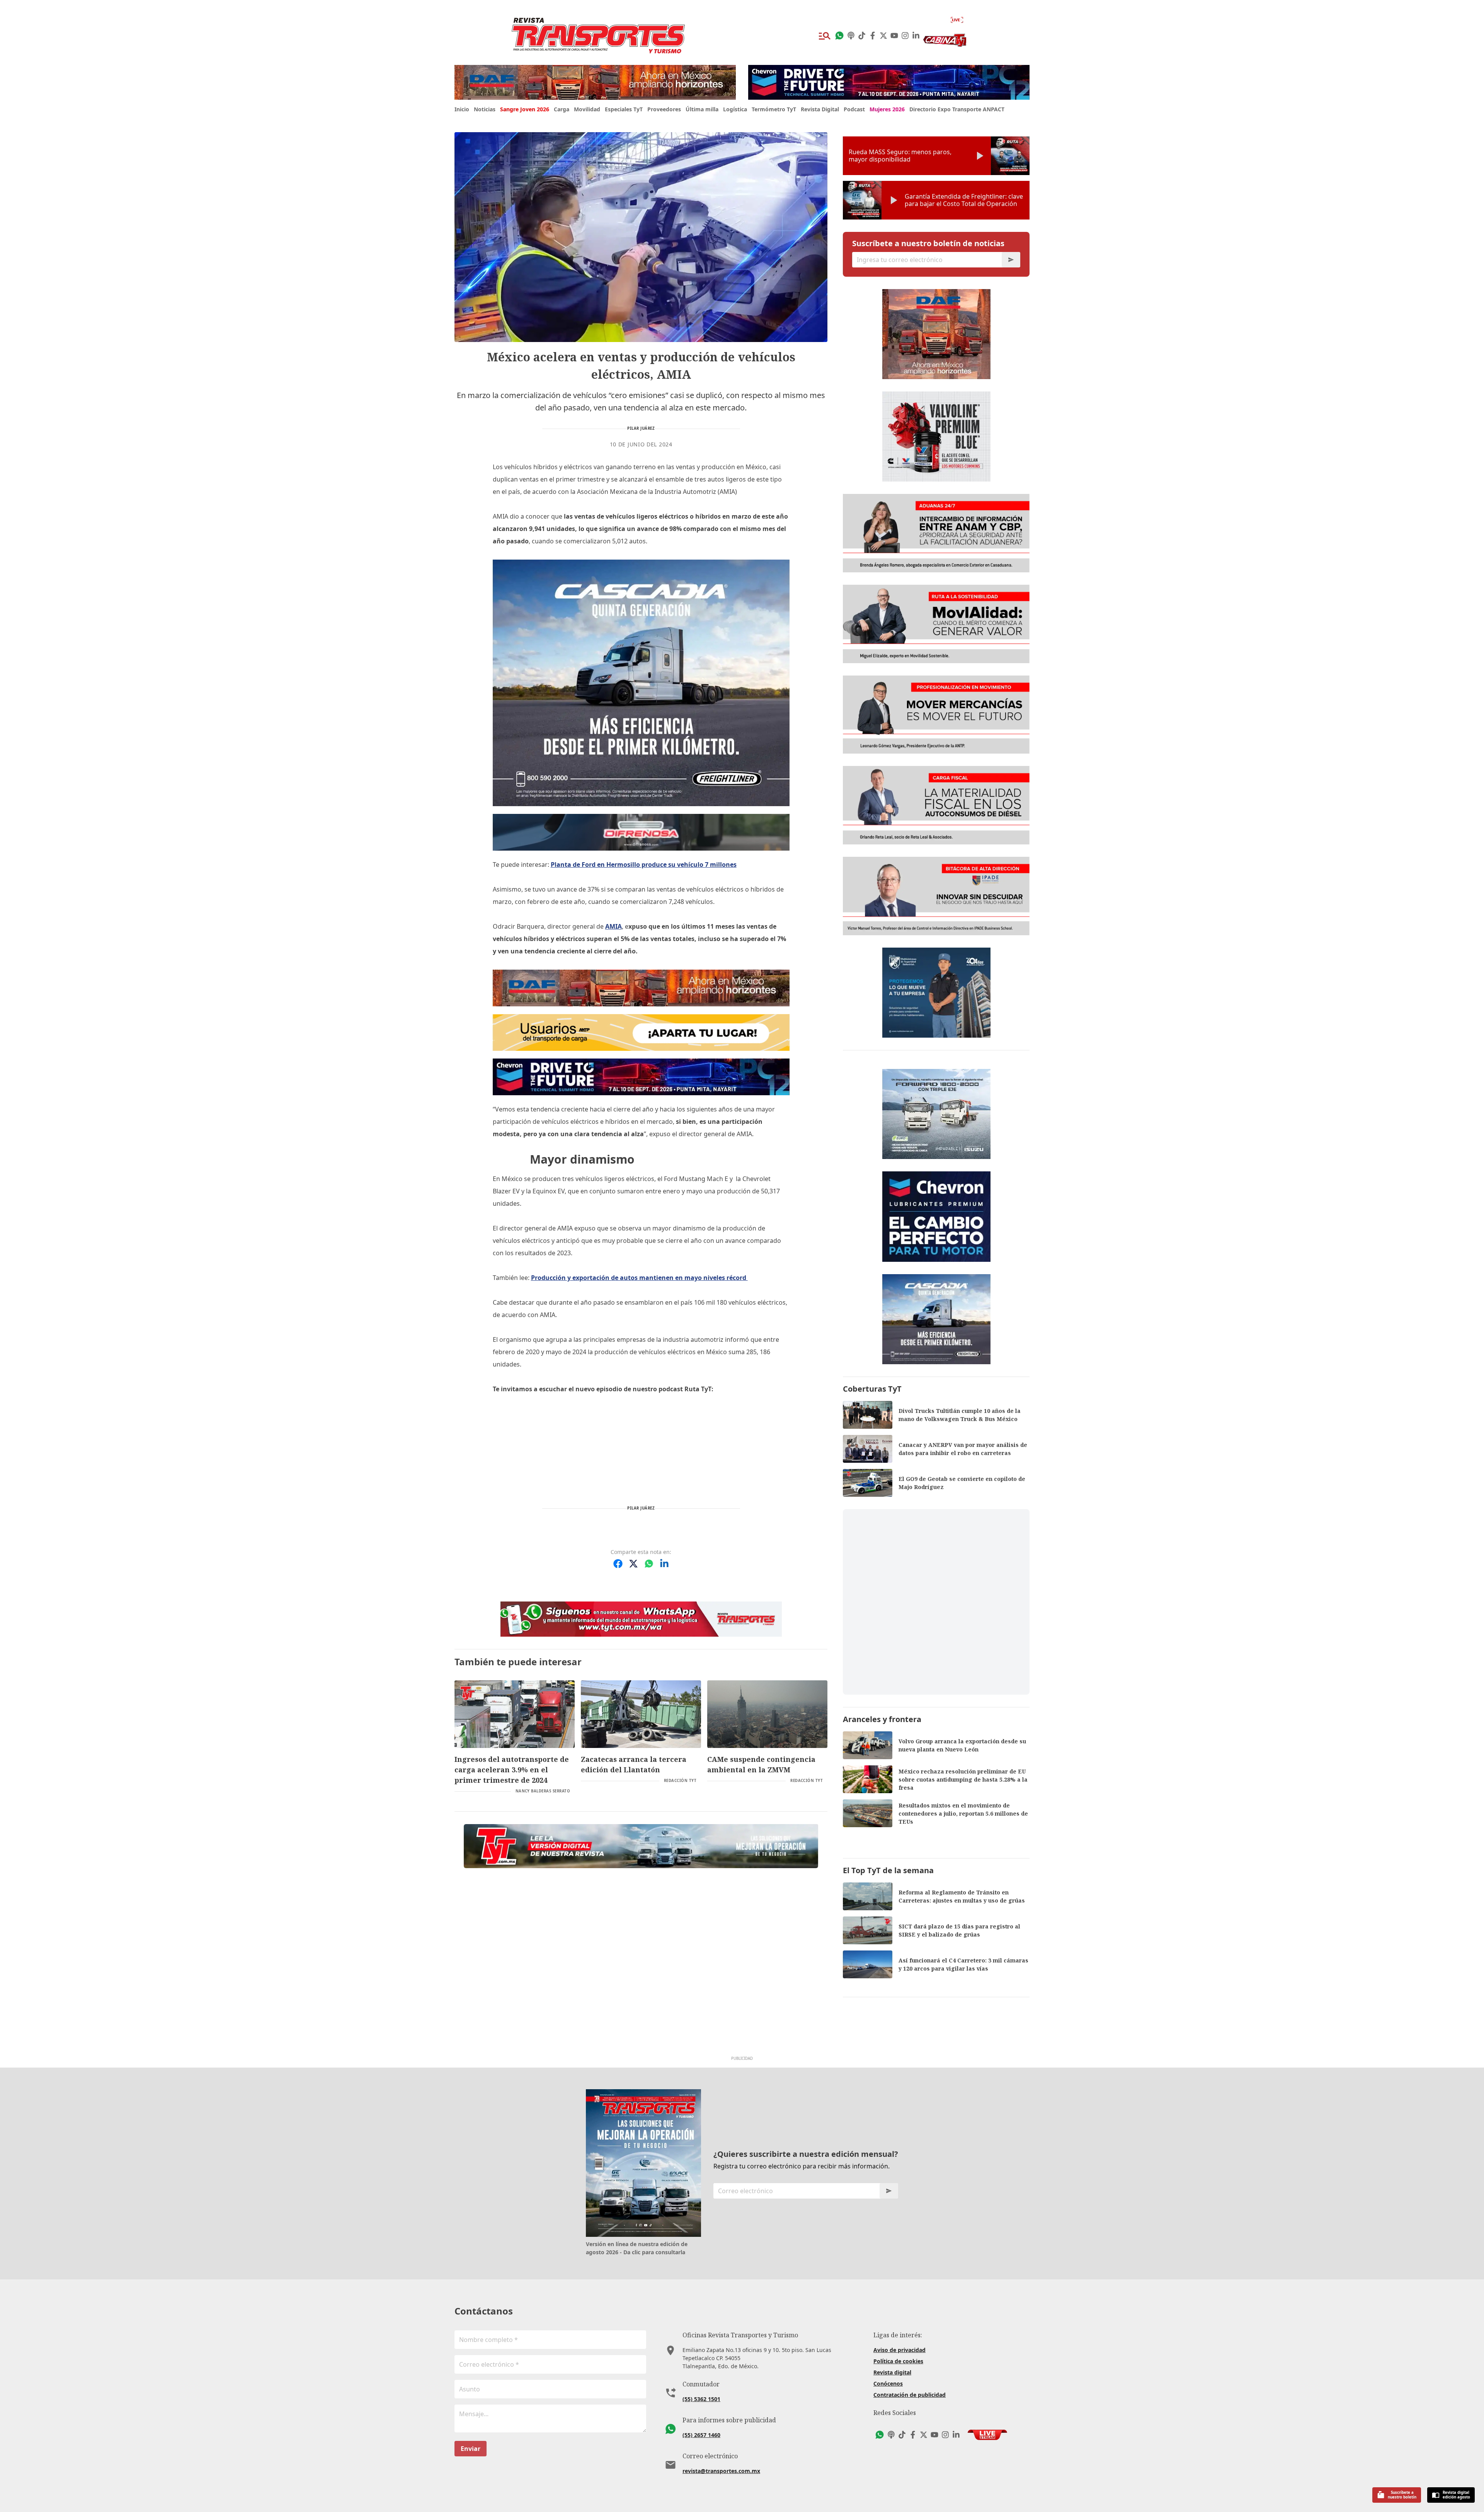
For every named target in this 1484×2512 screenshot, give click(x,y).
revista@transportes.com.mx (721, 2471)
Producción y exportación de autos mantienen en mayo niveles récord (639, 1278)
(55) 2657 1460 (701, 2435)
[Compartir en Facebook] (618, 1564)
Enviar (471, 2449)
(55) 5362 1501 (701, 2399)
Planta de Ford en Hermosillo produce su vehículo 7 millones (644, 865)
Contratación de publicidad (910, 2395)
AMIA (614, 926)
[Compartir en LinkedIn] (664, 1564)
